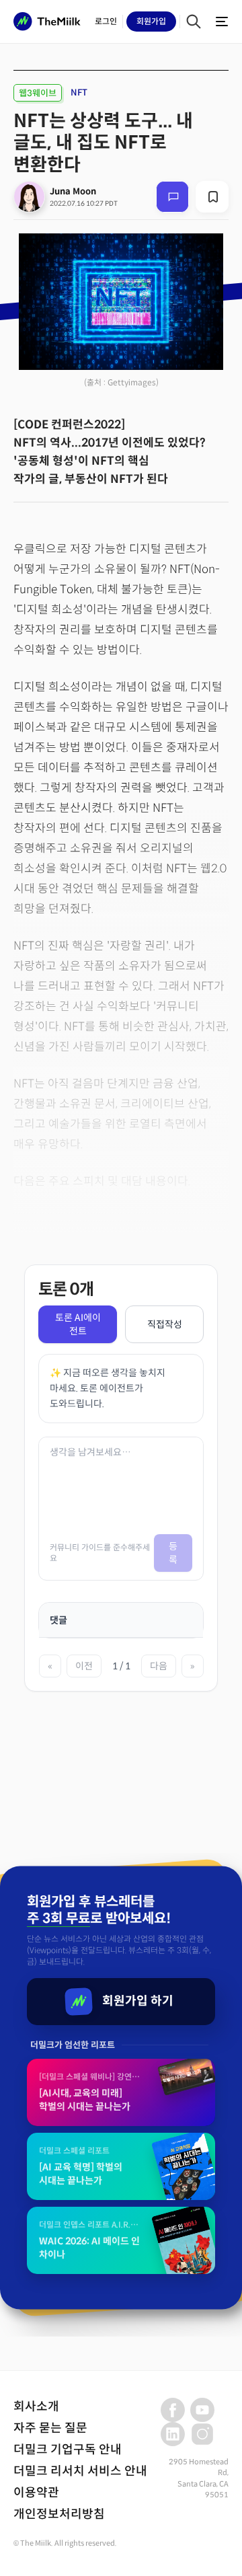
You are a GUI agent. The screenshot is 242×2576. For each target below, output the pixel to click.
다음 (159, 1666)
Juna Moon (73, 191)
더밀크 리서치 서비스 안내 (80, 2471)
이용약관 (36, 2493)
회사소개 (36, 2407)
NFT (79, 92)
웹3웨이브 (38, 93)
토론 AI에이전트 (78, 1324)
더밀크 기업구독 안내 (68, 2450)
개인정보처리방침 (59, 2514)
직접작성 (165, 1324)
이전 (84, 1666)
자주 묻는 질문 (50, 2428)
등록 (173, 1553)
